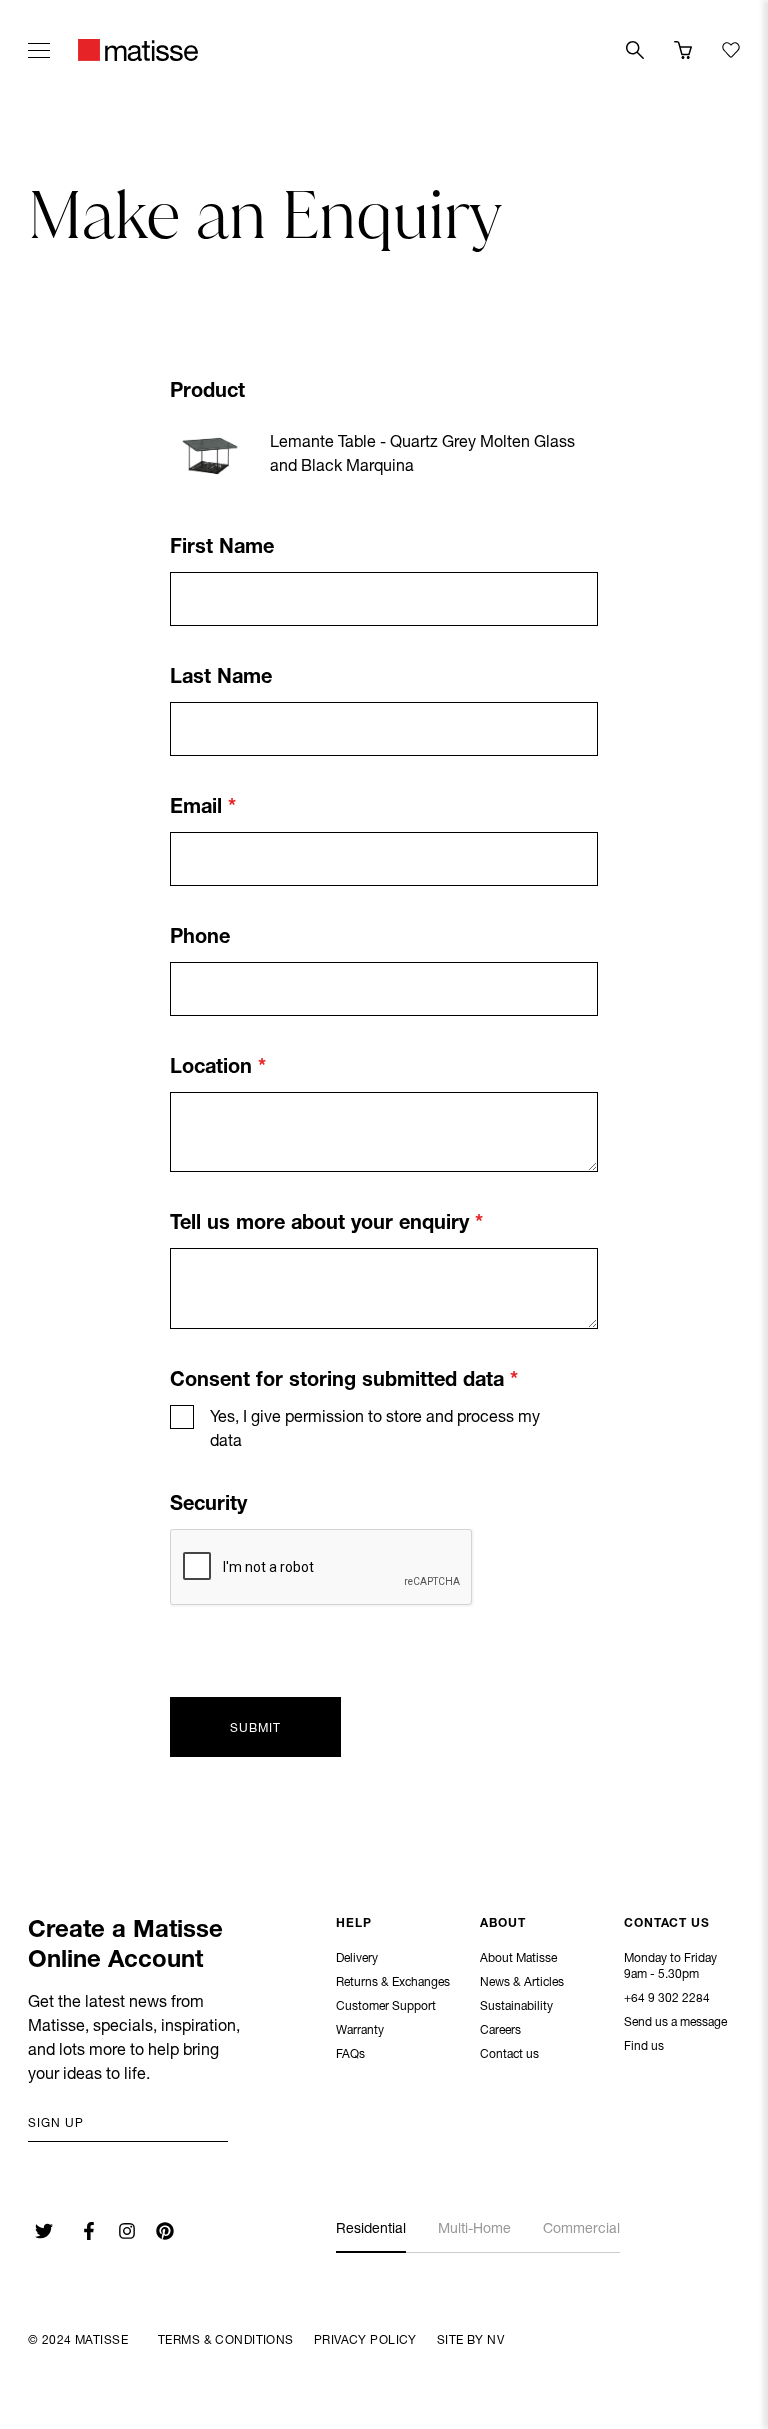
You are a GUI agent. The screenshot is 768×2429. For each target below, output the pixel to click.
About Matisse (518, 1959)
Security (208, 1506)
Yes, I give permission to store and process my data (375, 1431)
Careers (500, 2031)
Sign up (56, 2124)
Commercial (581, 2230)
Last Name (221, 679)
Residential (371, 2230)
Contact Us (667, 1924)
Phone (200, 939)
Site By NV (470, 2341)
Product (207, 393)
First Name (222, 549)
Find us (644, 2047)
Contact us (509, 2055)
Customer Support (386, 2007)
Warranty (360, 2031)
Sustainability (516, 2007)
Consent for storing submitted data (340, 1382)
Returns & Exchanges (393, 1983)
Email (199, 809)
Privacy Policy (365, 2341)
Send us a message (675, 2023)
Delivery (357, 1959)
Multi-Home (474, 2230)
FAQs (350, 2055)
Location (214, 1069)
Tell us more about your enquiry (322, 1225)
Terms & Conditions (226, 2341)
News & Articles (522, 1983)
